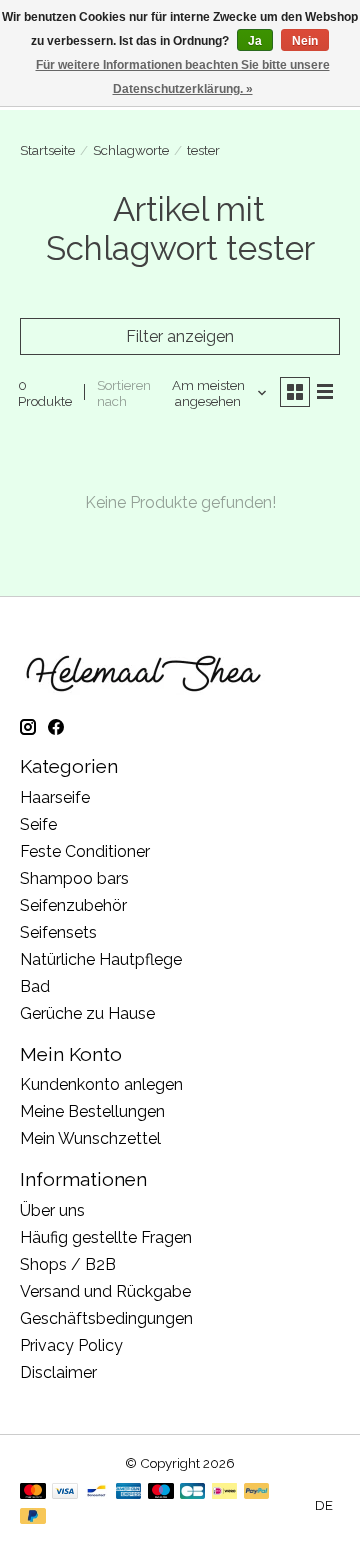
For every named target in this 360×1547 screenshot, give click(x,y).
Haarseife (55, 797)
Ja (255, 41)
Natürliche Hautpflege (101, 959)
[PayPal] (257, 1492)
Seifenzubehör (73, 905)
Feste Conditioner (85, 851)
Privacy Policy (71, 1345)
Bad (35, 986)
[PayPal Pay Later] (33, 1517)
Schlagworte (131, 150)
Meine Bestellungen (92, 1111)
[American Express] (129, 1492)
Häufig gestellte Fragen (106, 1237)
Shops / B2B (68, 1264)
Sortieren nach (124, 393)
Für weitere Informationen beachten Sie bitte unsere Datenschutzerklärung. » (183, 77)
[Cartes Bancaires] (192, 1492)
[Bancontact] (96, 1492)
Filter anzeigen (180, 336)
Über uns (52, 1210)
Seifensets (58, 932)
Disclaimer (58, 1372)
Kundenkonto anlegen (101, 1084)
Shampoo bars (74, 878)
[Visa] (65, 1492)
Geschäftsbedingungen (106, 1318)
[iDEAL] (224, 1492)
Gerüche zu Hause (87, 1013)
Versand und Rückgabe (105, 1291)
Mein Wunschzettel (90, 1138)
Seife (38, 824)
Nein (305, 41)
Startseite (47, 150)
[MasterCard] (33, 1492)
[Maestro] (161, 1492)
